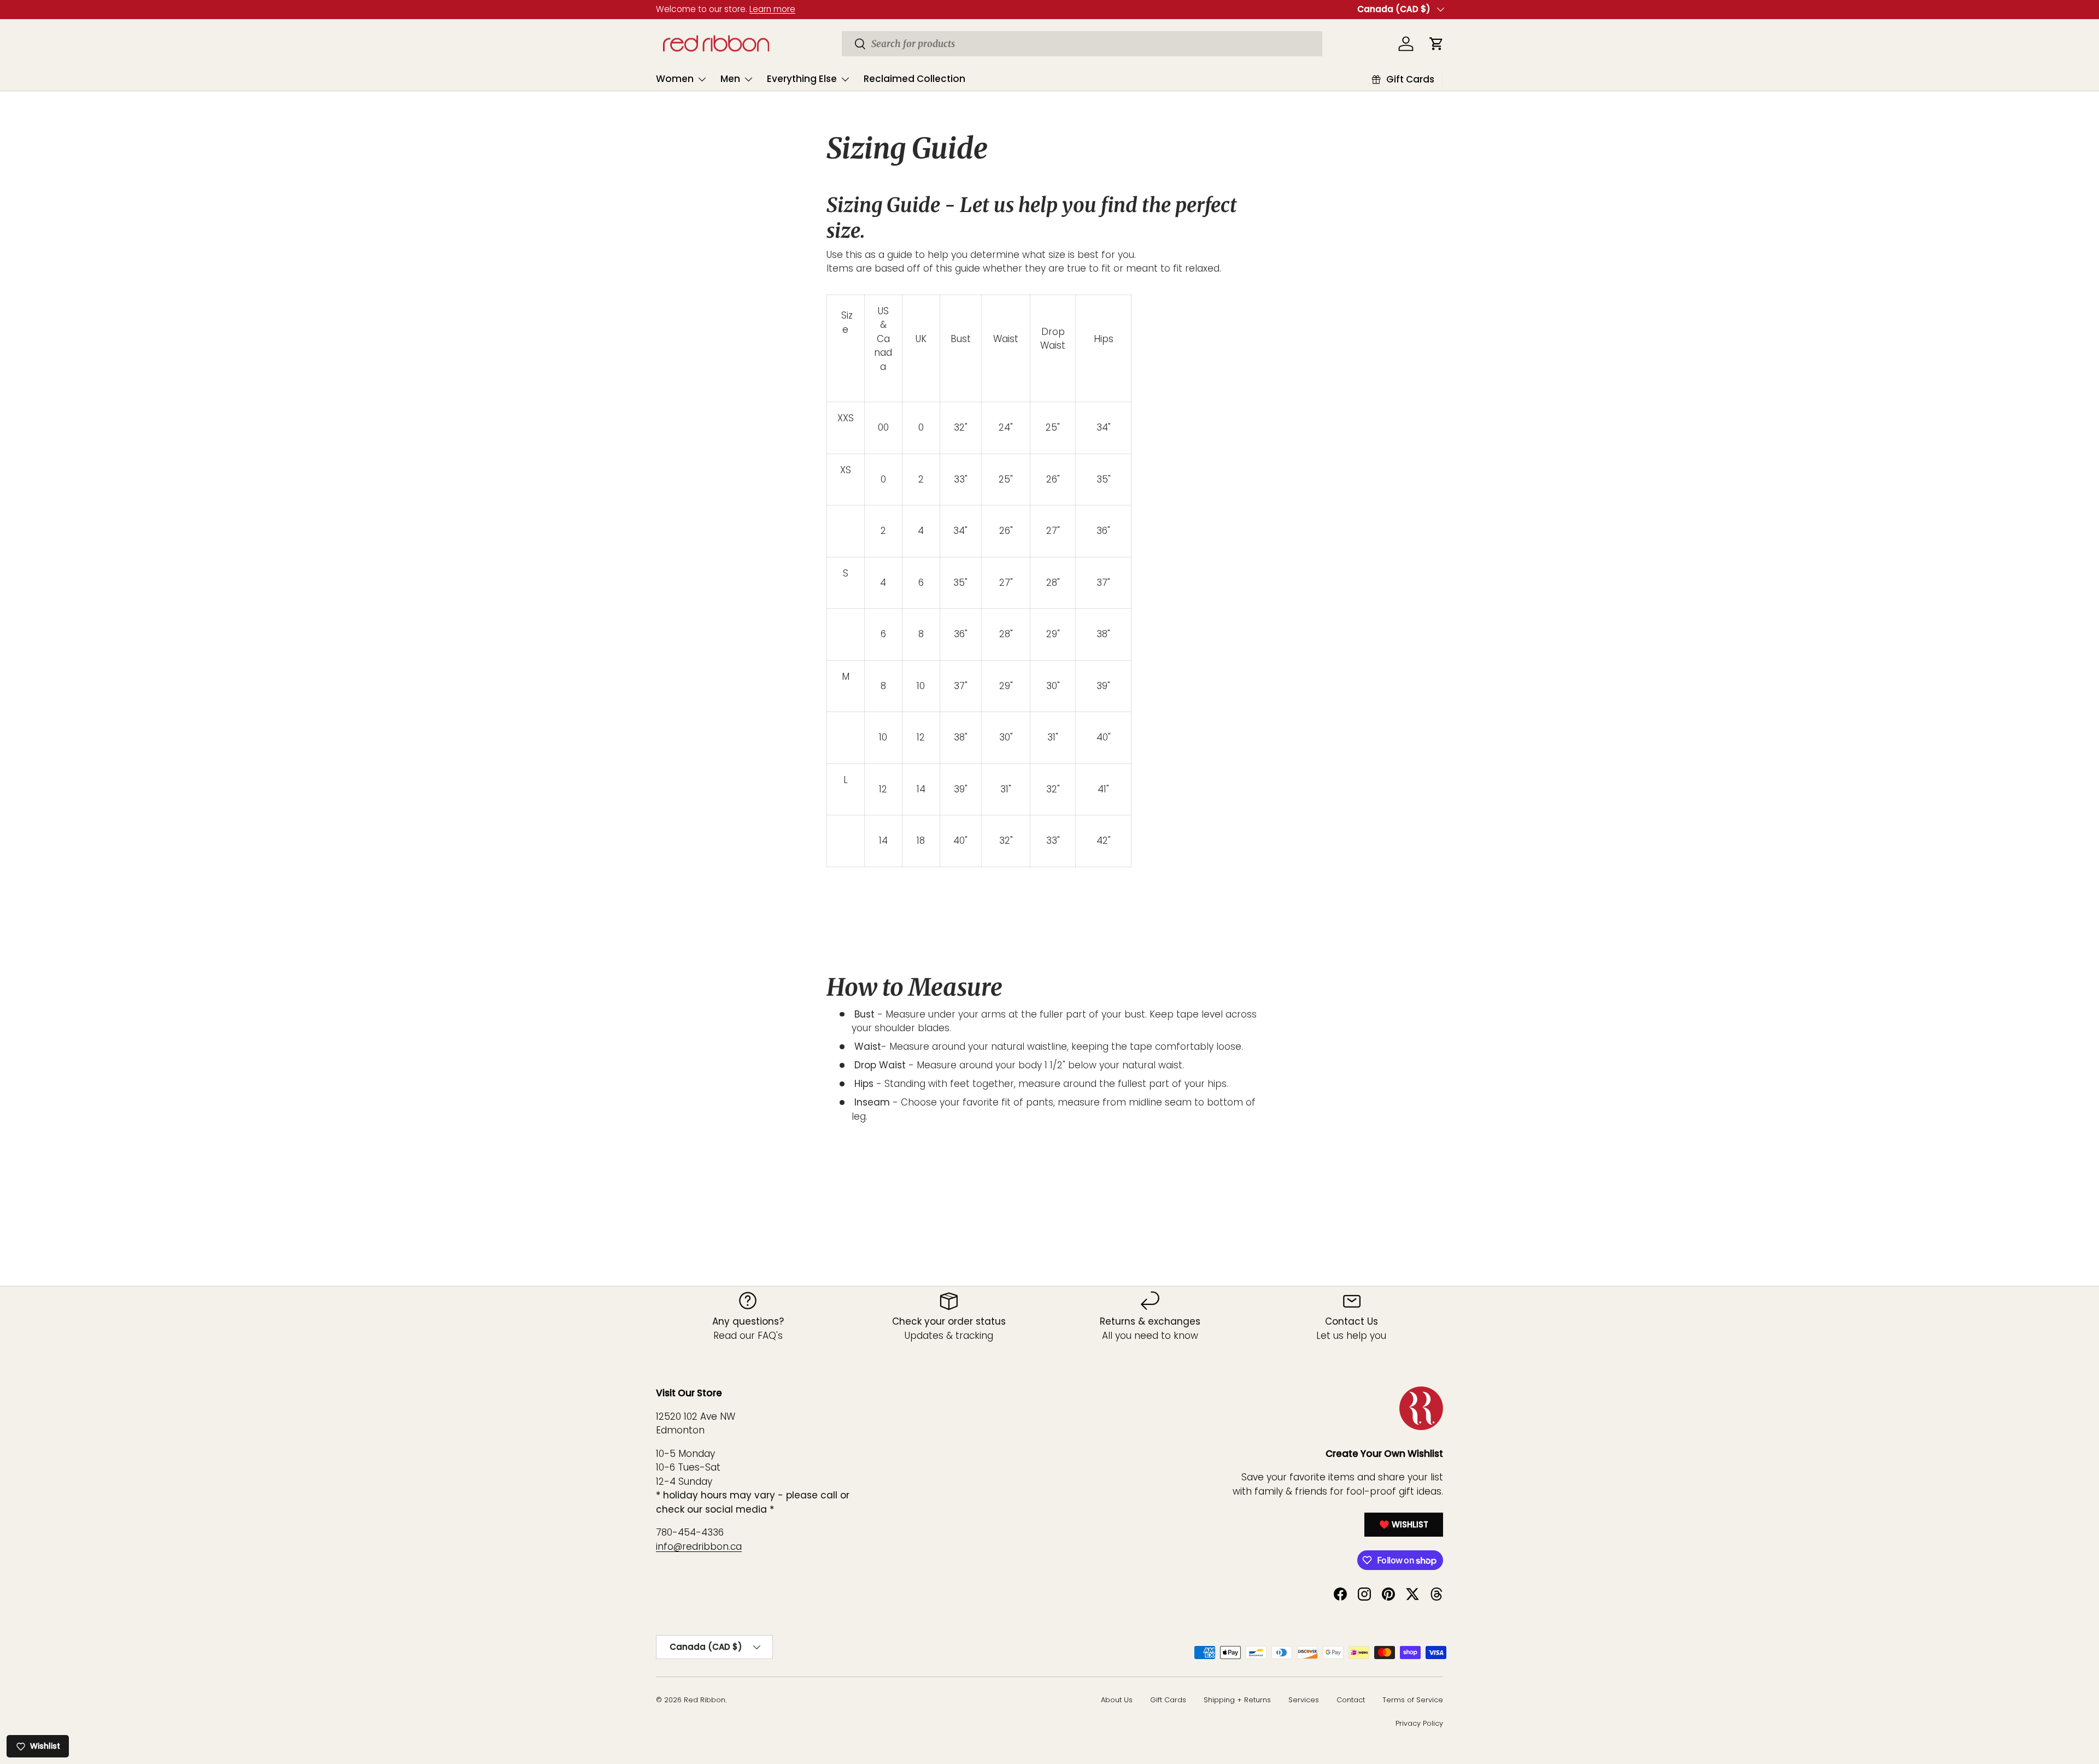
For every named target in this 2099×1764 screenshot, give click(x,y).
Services (1304, 1700)
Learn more (772, 9)
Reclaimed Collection (914, 79)
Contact (1351, 1700)
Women (675, 79)
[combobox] (1082, 44)
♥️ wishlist (1404, 1524)
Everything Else (802, 79)
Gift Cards (1168, 1700)
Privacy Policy (1419, 1723)
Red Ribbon (705, 1700)
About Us (1117, 1700)
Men (730, 79)
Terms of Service (1413, 1700)
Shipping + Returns (1237, 1700)
